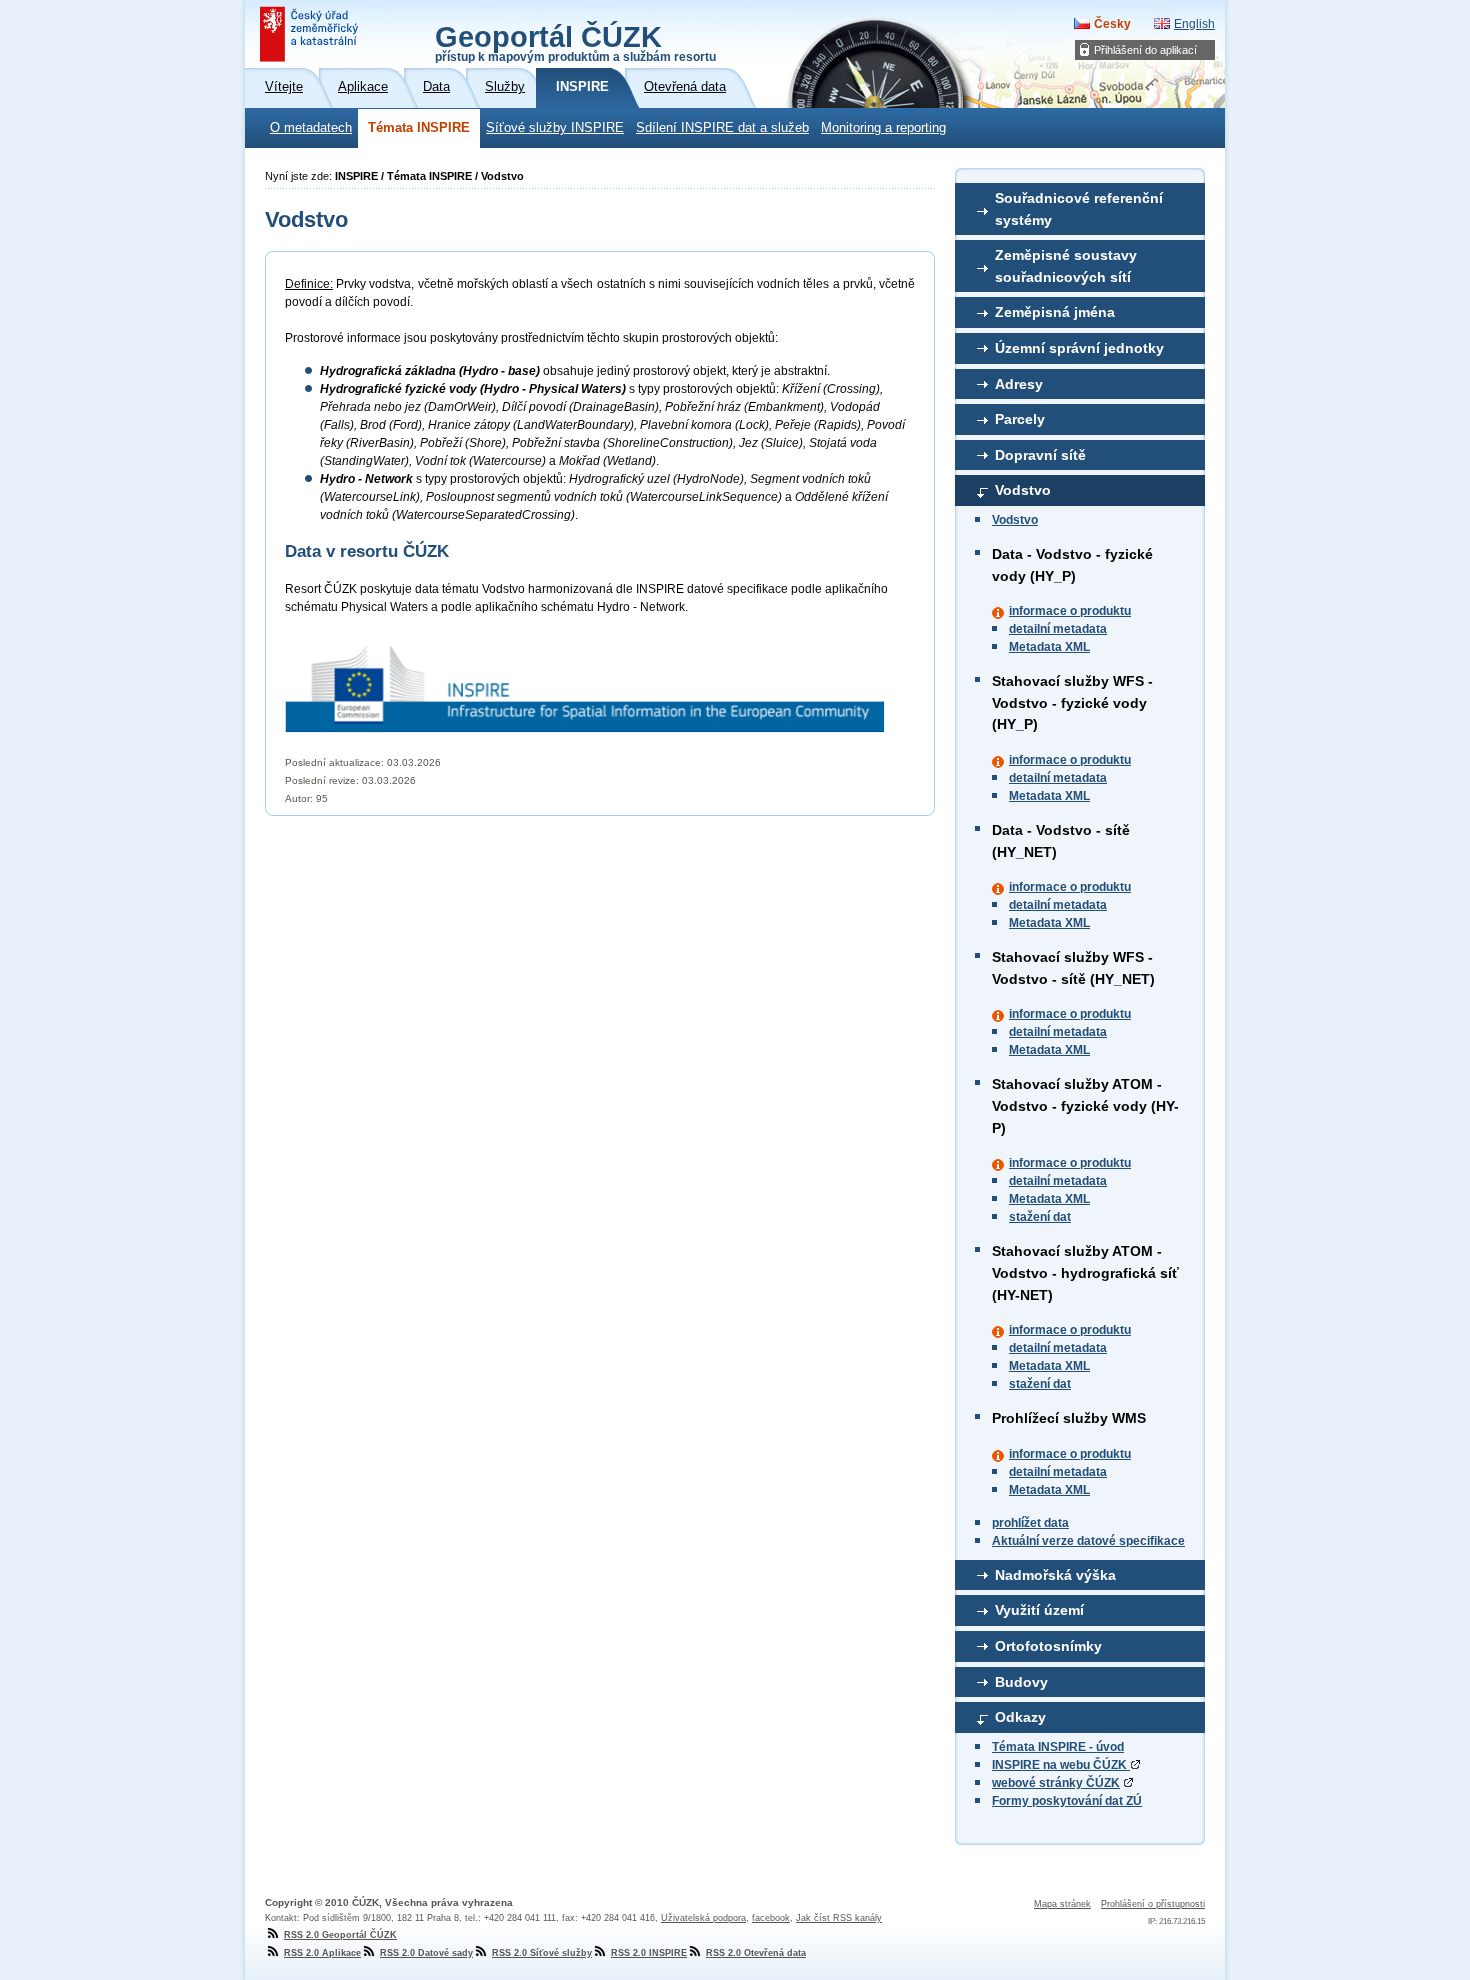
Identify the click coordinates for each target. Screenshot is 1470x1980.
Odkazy (1020, 1717)
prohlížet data (1030, 1523)
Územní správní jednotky (1079, 348)
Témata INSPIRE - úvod (1058, 1747)
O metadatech (311, 128)
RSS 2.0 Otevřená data (756, 1953)
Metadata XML (1049, 647)
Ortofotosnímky (1048, 1646)
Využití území (1039, 1610)
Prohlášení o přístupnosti (1153, 1904)
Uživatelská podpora (703, 1918)
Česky (1112, 24)
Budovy (1021, 1682)
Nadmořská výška (1055, 1575)
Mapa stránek (1062, 1904)
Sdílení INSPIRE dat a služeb (722, 128)
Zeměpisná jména (1055, 312)
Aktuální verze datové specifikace (1088, 1541)
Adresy (1019, 384)
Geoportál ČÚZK (575, 42)
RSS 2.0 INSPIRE (649, 1953)
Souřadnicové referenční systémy (1079, 209)
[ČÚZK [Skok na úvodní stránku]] (311, 34)
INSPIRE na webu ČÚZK (1061, 1765)
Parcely (1020, 419)
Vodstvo (1023, 490)
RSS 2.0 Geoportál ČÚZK (340, 1935)
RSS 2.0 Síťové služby (542, 1953)
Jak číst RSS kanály (839, 1918)
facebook (771, 1918)
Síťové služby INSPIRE (555, 128)
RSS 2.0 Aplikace (322, 1953)
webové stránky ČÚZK (1056, 1783)
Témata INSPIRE (419, 128)
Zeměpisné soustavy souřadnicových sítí (1066, 266)
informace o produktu (1070, 611)
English (1194, 24)
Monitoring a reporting (883, 128)
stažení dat (1040, 1217)
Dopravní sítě (1040, 455)
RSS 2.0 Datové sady (426, 1953)
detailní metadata (1058, 629)
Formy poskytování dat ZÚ (1067, 1801)
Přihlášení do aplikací (1145, 50)
